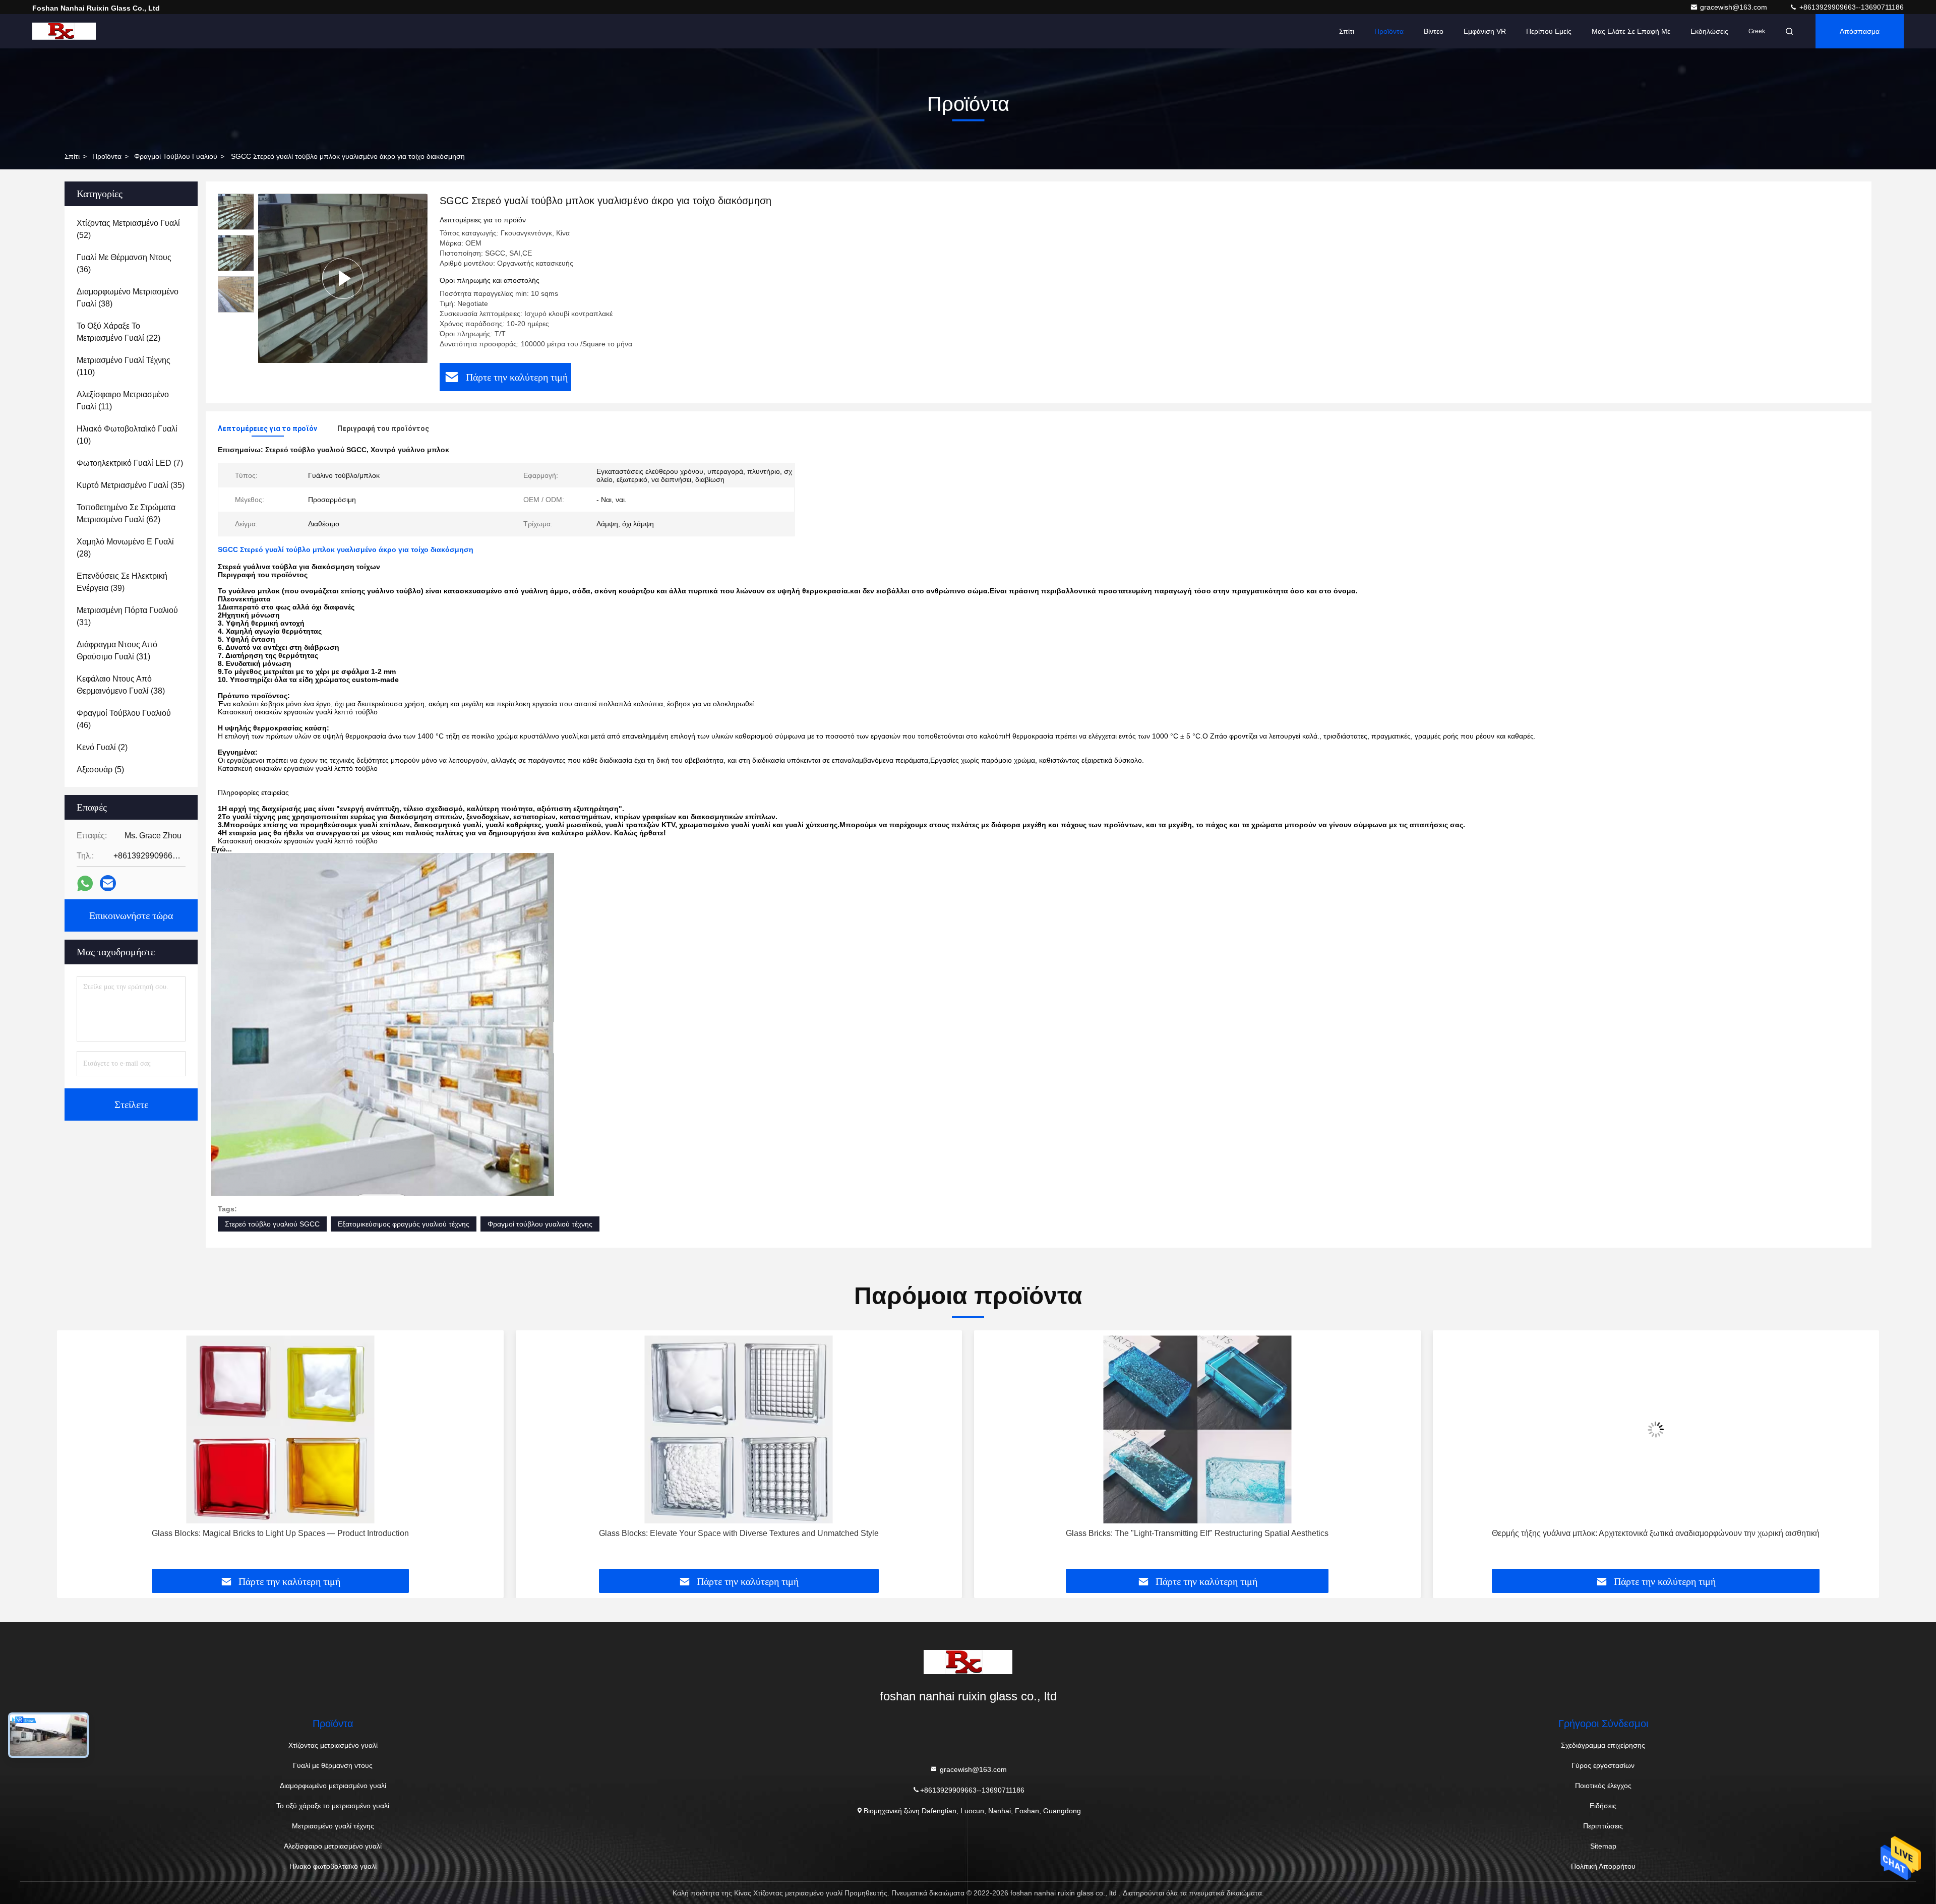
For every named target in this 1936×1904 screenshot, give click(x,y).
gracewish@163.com (1735, 7)
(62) (126, 513)
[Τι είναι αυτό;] (85, 883)
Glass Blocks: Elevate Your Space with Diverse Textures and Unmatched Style (280, 1533)
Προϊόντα (1389, 31)
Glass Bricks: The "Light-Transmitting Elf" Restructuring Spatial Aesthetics (739, 1533)
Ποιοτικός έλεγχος (1603, 1786)
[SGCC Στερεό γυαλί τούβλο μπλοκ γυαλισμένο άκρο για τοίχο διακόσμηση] (343, 278)
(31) (127, 616)
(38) (128, 298)
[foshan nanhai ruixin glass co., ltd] (64, 31)
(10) (127, 435)
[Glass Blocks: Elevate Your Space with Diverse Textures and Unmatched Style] (280, 1429)
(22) (118, 332)
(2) (102, 747)
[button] (75, 1453)
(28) (125, 548)
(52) (128, 229)
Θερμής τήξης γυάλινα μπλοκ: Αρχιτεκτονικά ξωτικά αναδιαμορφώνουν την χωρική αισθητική (1197, 1533)
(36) (124, 263)
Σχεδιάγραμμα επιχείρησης (1603, 1745)
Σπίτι (1347, 31)
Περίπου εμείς (1549, 31)
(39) (122, 582)
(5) (100, 770)
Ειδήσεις (1603, 1806)
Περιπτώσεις (1603, 1826)
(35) (131, 485)
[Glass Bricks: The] (739, 1429)
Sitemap (1603, 1846)
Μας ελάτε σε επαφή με (1631, 31)
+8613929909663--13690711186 (1851, 7)
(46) (124, 719)
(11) (123, 401)
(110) (124, 366)
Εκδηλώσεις (1709, 31)
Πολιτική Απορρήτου (1603, 1866)
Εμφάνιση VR (1485, 31)
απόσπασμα (1860, 31)
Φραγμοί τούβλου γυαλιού (176, 156)
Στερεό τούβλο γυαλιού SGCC (272, 1224)
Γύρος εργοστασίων (1603, 1765)
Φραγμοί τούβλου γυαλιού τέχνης (540, 1224)
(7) (130, 463)
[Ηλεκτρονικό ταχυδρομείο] (108, 883)
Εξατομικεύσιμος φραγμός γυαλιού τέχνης (404, 1224)
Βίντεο (1434, 31)
